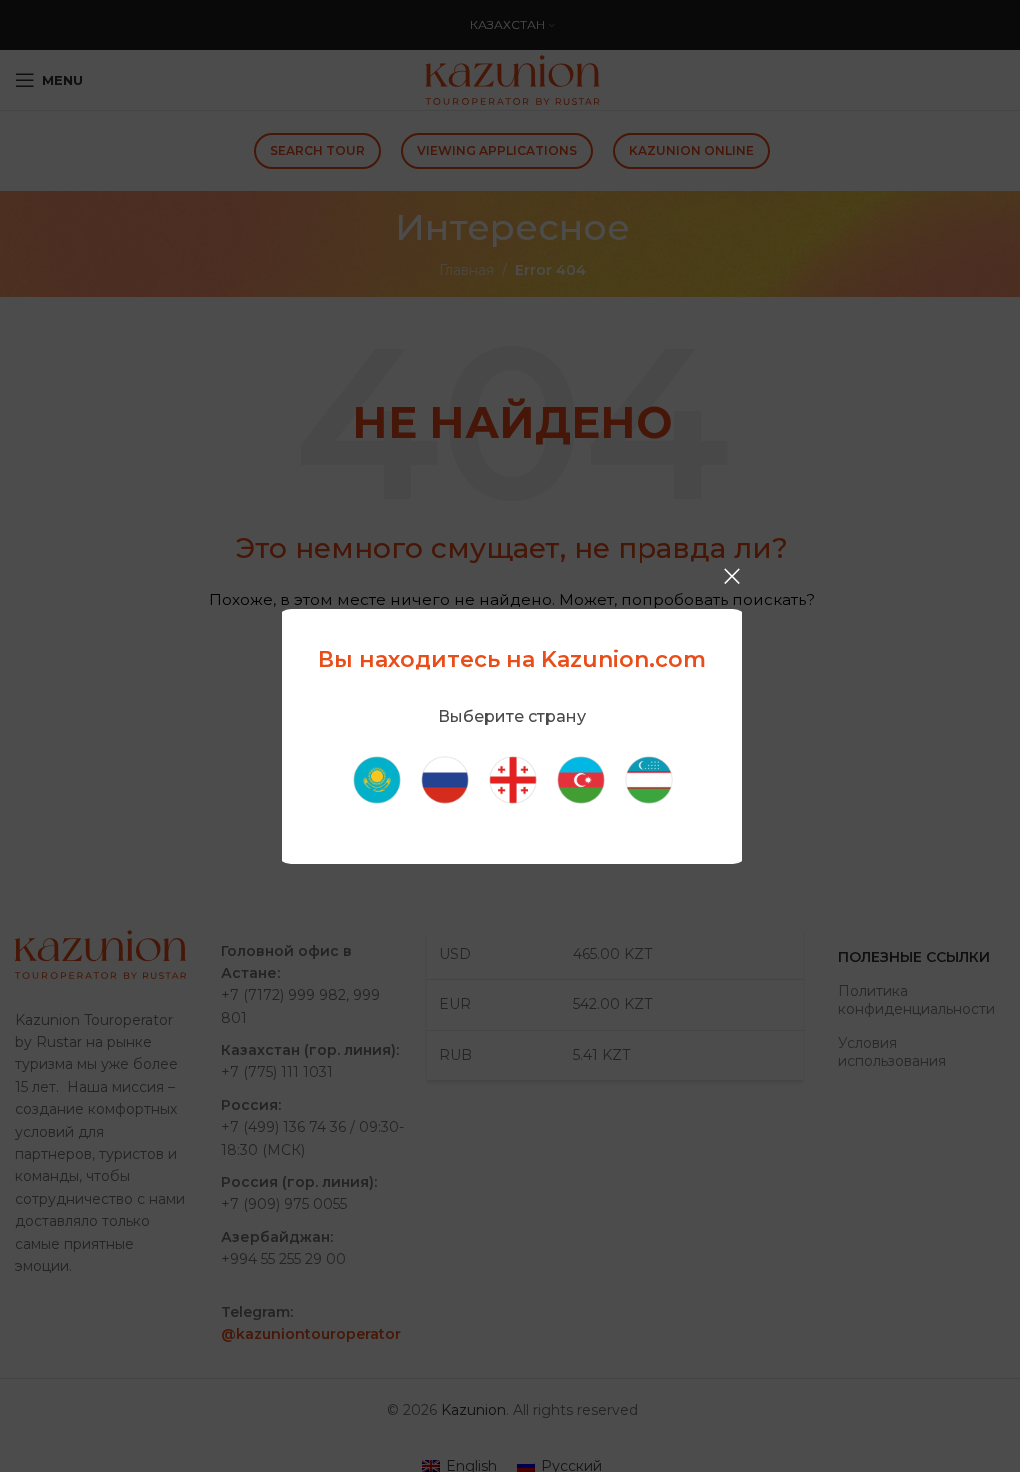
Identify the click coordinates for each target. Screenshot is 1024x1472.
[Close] (732, 576)
